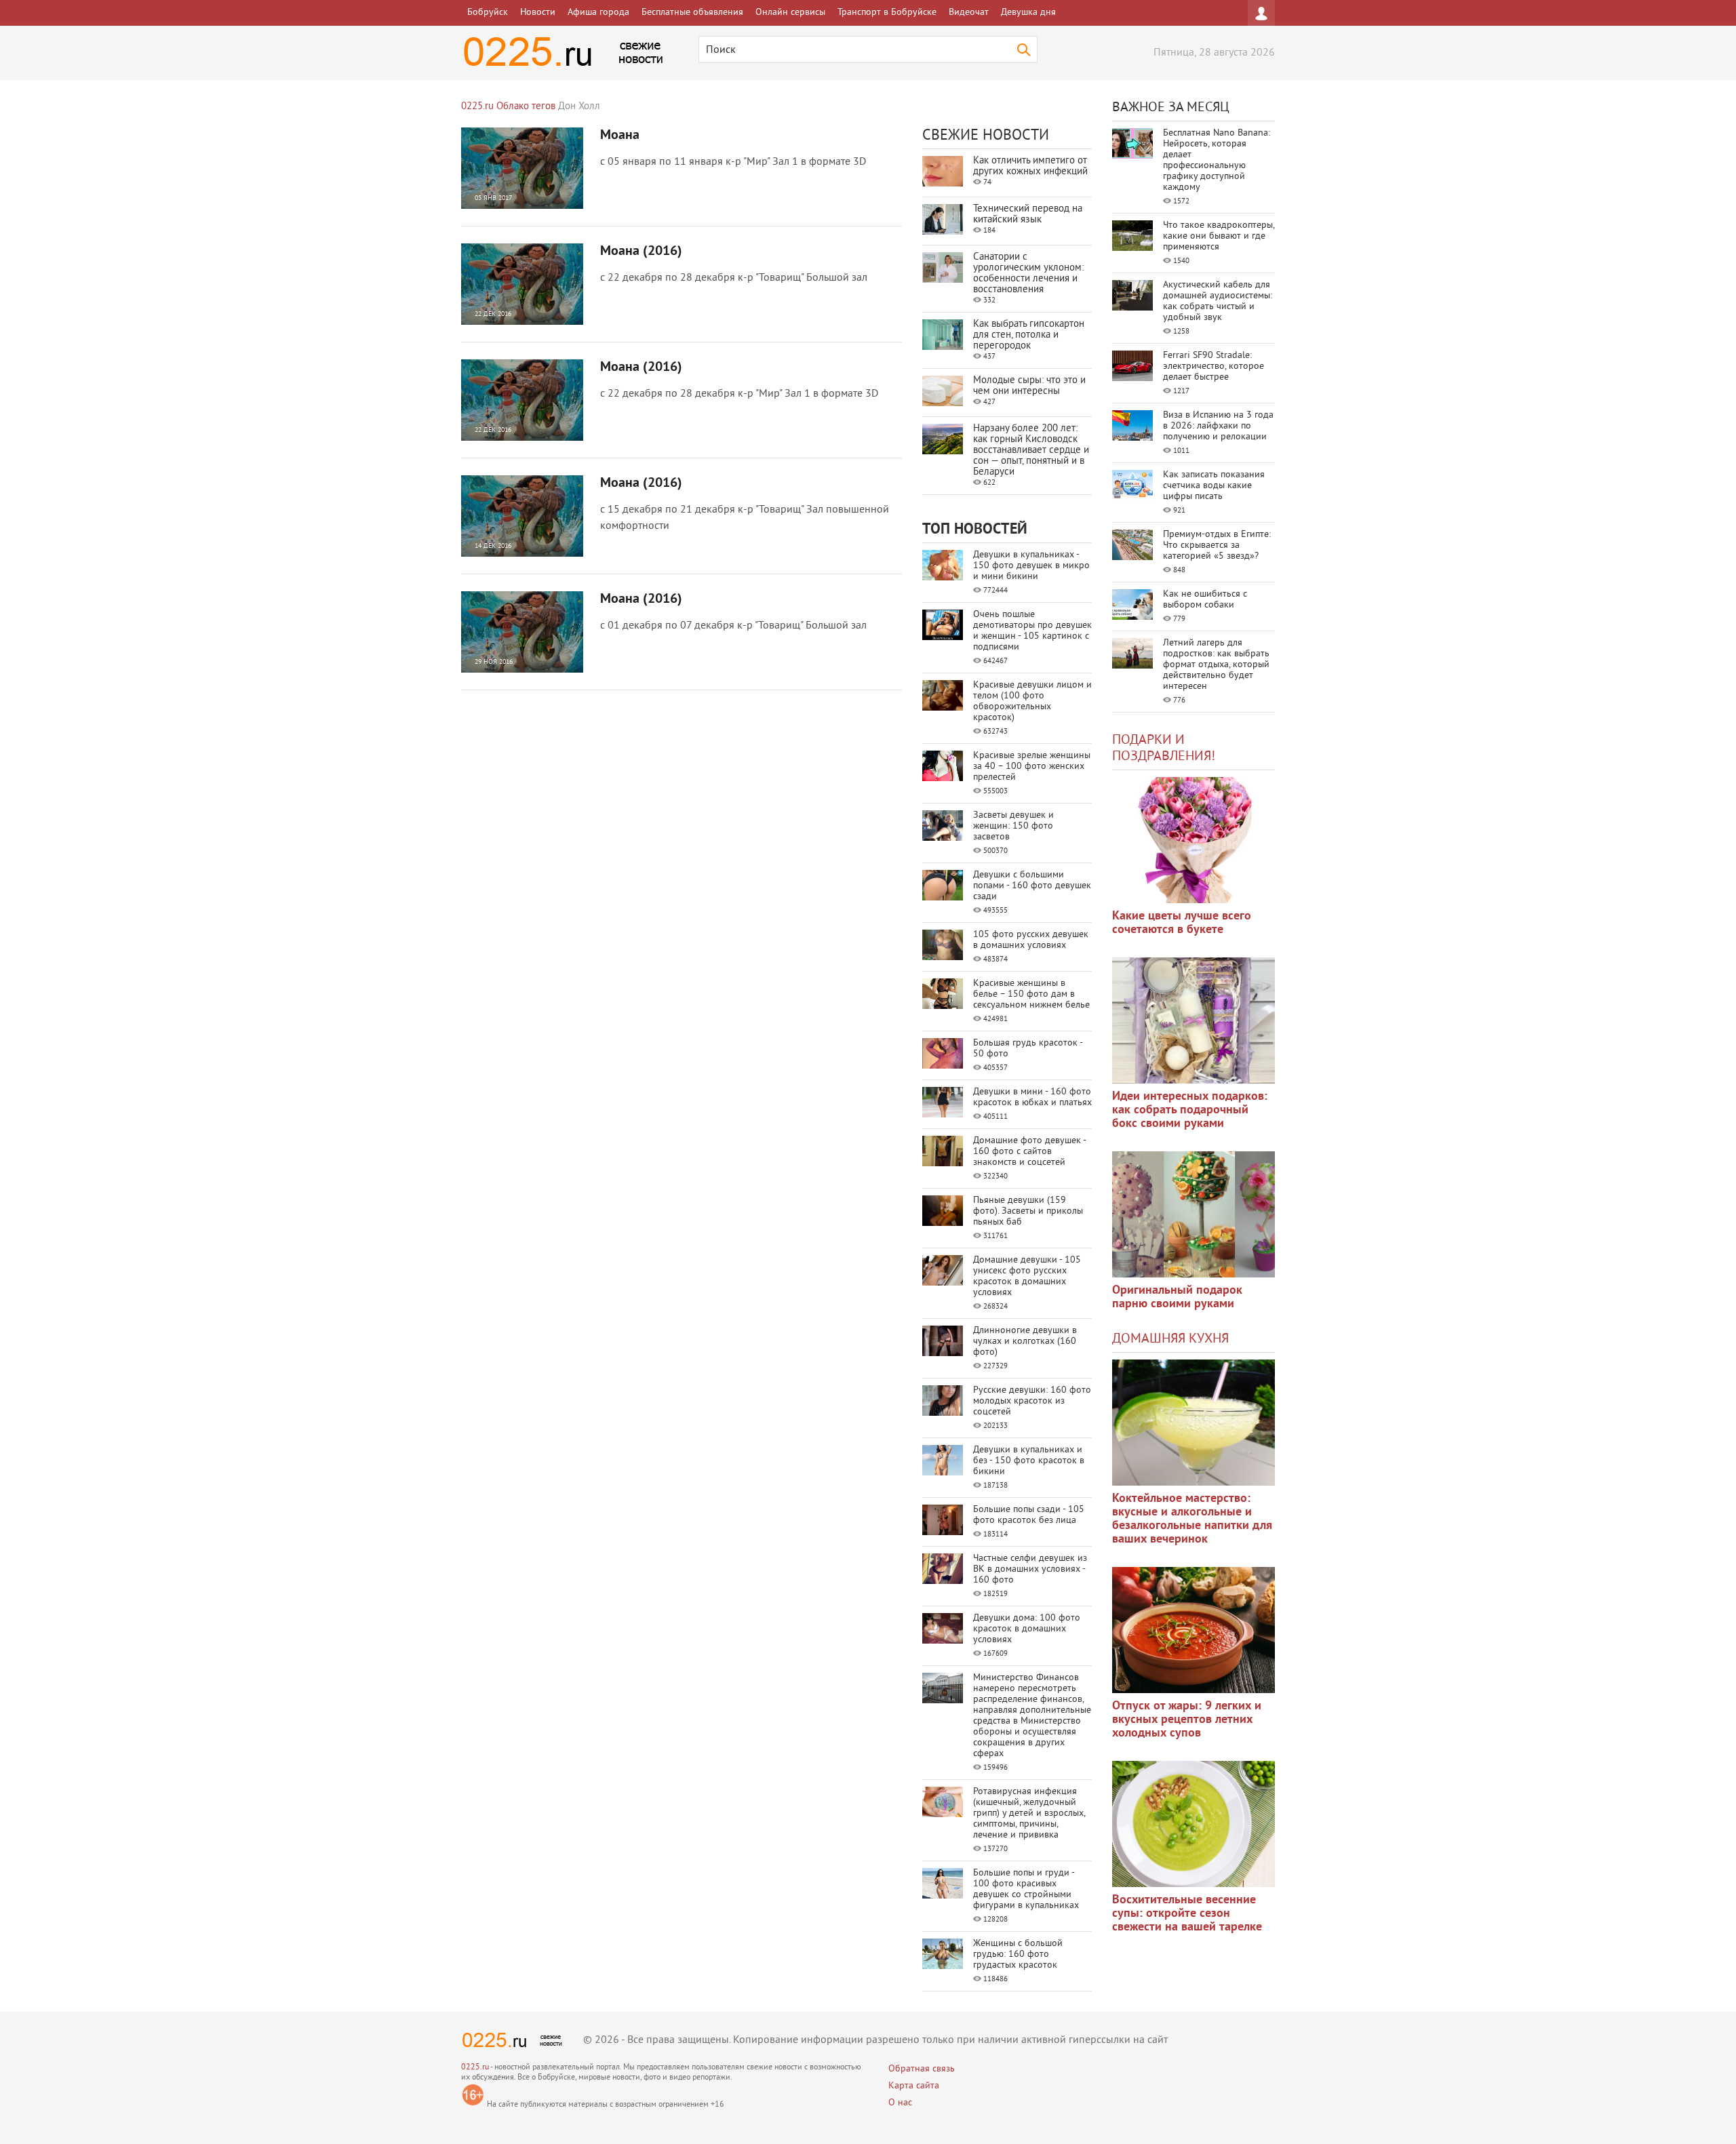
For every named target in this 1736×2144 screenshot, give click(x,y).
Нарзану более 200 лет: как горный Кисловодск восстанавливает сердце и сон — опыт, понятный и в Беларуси (1031, 451)
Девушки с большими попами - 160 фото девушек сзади (1032, 886)
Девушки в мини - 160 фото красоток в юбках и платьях (1032, 1097)
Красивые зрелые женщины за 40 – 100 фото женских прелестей (1032, 767)
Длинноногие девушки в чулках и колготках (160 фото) (1025, 1342)
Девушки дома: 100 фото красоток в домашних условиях (1027, 1629)
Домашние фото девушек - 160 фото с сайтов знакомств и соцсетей (1029, 1152)
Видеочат (969, 13)
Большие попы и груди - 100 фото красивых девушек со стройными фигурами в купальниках (1026, 1889)
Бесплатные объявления (692, 13)
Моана (620, 136)
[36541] (1193, 1824)
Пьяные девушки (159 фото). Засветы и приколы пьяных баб (1028, 1211)
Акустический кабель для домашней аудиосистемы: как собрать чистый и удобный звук (1218, 301)
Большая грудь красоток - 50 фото (1028, 1049)
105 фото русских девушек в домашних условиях (1031, 940)
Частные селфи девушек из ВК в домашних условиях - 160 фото (1030, 1569)
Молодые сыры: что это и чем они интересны (1029, 386)
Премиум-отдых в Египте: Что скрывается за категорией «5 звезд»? (1217, 545)
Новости (538, 13)
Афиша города (598, 13)
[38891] (1193, 1423)
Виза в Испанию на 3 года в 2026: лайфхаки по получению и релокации (1218, 426)
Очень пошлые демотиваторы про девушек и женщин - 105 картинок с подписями (1032, 631)
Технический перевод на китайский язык (1028, 215)
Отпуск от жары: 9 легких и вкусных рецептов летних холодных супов (1187, 1720)
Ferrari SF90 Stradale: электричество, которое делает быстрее (1214, 366)
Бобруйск (488, 13)
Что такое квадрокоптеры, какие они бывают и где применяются (1219, 236)
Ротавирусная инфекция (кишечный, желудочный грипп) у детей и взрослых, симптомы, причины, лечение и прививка (1029, 1813)
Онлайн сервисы (790, 13)
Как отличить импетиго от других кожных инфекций (1030, 166)
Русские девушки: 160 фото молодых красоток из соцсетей (1032, 1401)
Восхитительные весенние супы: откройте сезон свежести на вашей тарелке (1187, 1914)
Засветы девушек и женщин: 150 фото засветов (1013, 826)
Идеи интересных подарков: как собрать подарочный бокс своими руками (1190, 1110)
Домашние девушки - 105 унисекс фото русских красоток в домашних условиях (1027, 1276)
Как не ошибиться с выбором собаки (1205, 600)
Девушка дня (1028, 13)
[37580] (1193, 1630)
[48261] (1193, 1020)
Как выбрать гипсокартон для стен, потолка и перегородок (1029, 335)
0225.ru (475, 2068)
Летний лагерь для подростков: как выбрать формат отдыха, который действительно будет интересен (1216, 665)
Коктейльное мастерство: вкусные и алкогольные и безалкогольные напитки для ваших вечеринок (1192, 1519)
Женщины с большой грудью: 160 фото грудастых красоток (1018, 1954)
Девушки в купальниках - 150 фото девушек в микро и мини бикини (1031, 566)
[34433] (1193, 1214)
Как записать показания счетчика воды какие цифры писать (1214, 486)
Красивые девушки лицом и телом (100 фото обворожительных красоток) (1032, 701)
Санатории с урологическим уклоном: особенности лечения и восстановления (1028, 274)
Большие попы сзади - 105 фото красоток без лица (1029, 1515)
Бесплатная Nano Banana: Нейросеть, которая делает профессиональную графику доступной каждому (1217, 160)
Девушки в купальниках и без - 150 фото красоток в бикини (1029, 1461)
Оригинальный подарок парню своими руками (1177, 1297)
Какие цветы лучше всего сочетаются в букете (1182, 923)
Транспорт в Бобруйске (887, 13)
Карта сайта (914, 2086)
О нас (900, 2103)
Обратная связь (922, 2069)
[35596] (1193, 840)
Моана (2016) (641, 252)
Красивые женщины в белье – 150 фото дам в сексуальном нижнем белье (1031, 994)
